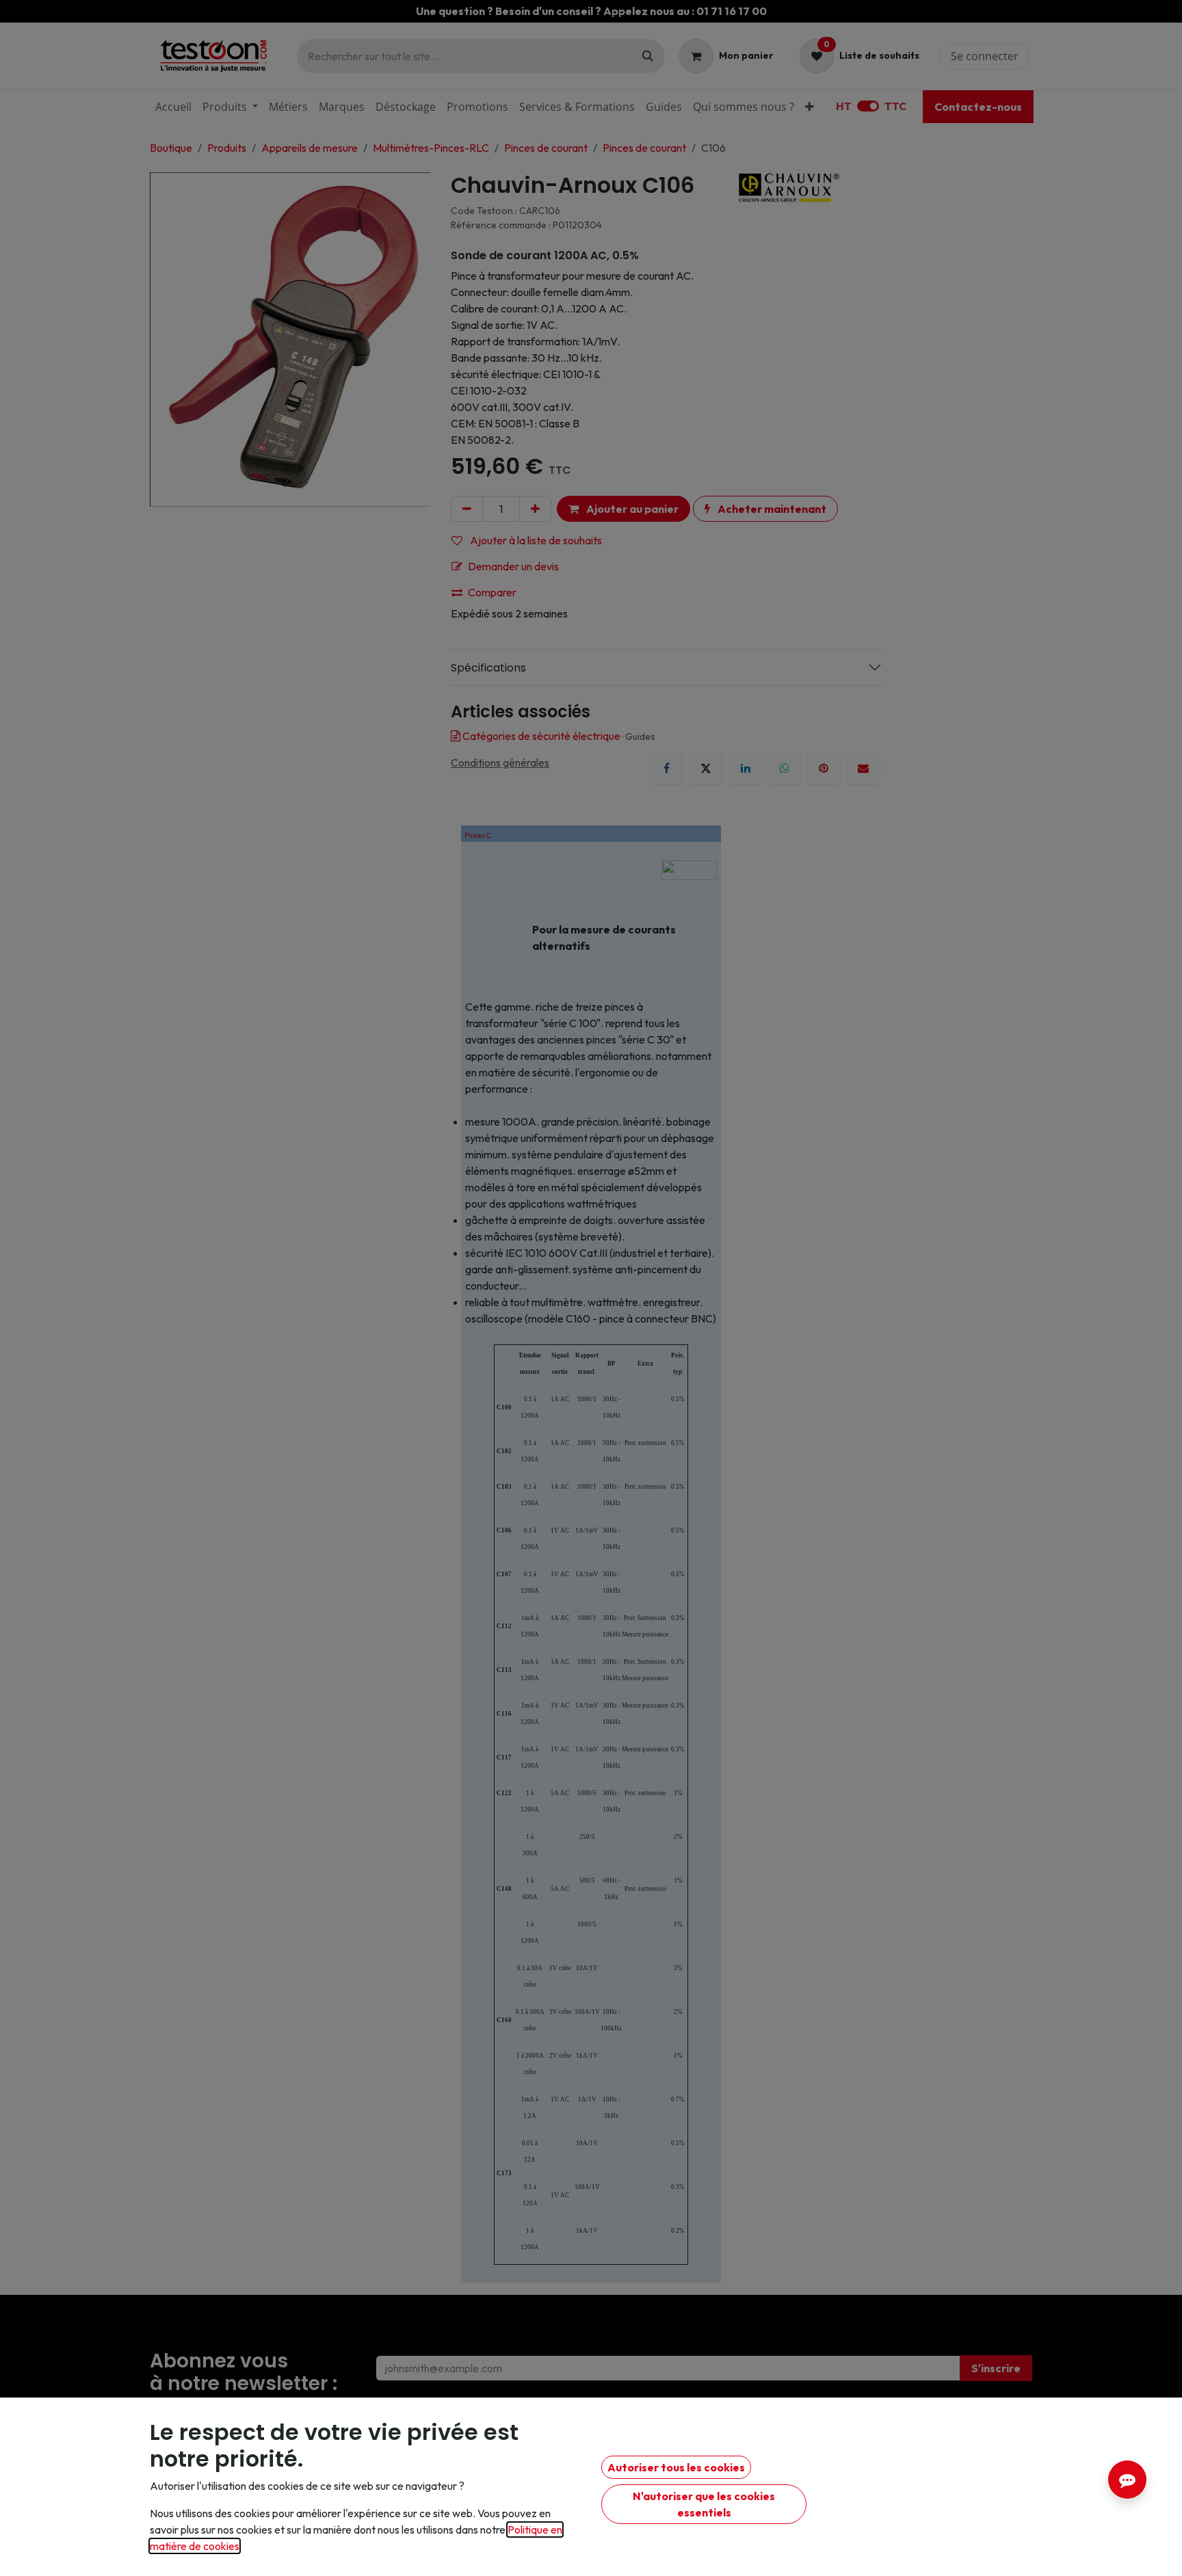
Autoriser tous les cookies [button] (676, 2467)
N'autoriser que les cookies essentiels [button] (704, 2504)
